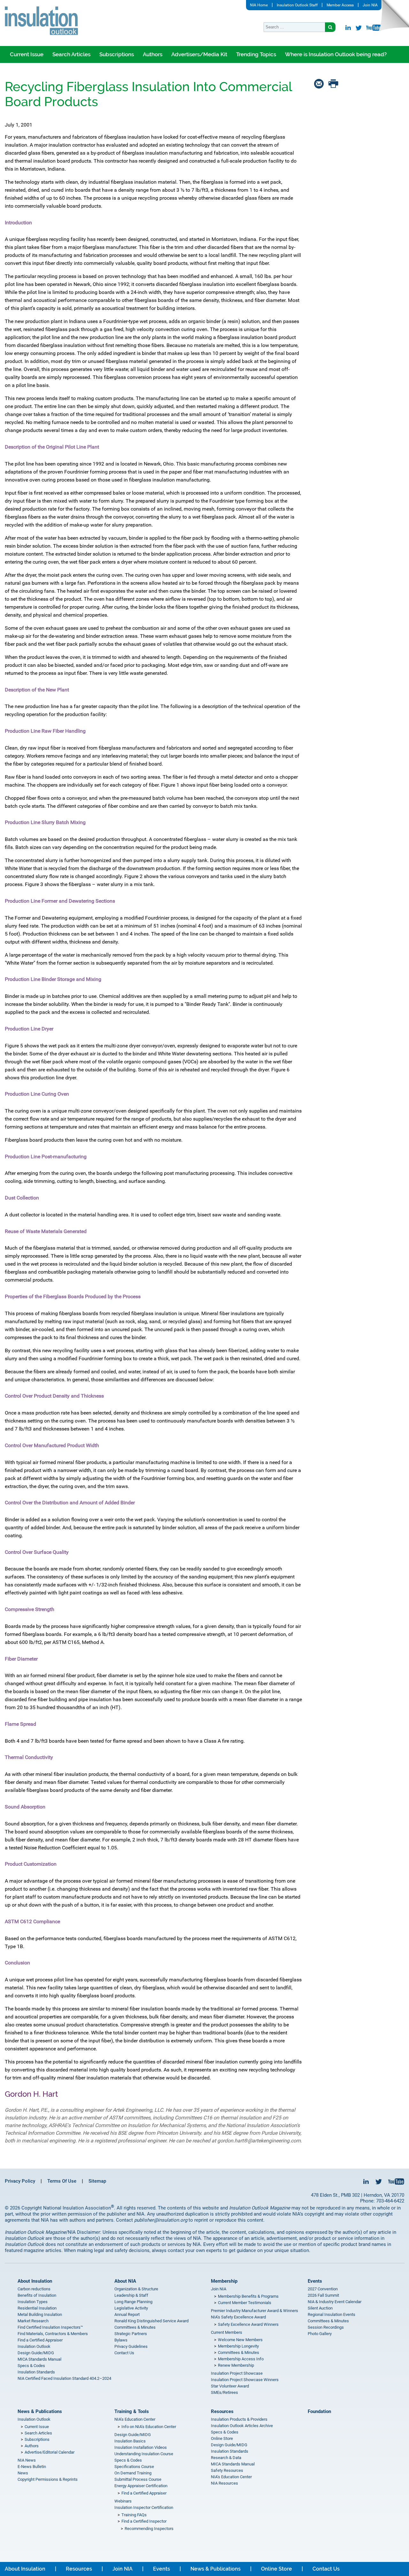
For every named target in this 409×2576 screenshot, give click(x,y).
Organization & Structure (136, 2289)
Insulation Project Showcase (237, 2373)
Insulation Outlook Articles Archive (242, 2426)
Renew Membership (236, 2365)
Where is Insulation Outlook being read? (336, 54)
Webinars (123, 2501)
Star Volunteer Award (230, 2386)
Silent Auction (320, 2308)
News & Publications (40, 2411)
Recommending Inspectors (149, 2529)
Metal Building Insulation (40, 2314)
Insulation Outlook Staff (297, 5)
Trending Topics (256, 54)
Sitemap (97, 2181)
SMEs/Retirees (224, 2392)
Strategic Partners (131, 2334)
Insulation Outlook (34, 2346)
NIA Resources (224, 2483)
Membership (224, 2281)
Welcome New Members (240, 2340)
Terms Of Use (62, 2181)
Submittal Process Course (138, 2479)
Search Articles (71, 54)
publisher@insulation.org (161, 2220)
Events (315, 2281)
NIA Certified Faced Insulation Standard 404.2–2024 (64, 2378)
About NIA (125, 2281)
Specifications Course (134, 2467)
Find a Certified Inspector (144, 2521)
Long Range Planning (133, 2302)
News (23, 2473)
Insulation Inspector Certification (144, 2507)
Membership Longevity (238, 2346)
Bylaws (121, 2340)
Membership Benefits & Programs (248, 2296)
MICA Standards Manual (39, 2359)
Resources (222, 2411)
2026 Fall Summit (323, 2295)
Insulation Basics (130, 2441)
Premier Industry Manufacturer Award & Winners (255, 2311)
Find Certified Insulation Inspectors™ (50, 2327)
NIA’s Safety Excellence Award (238, 2317)
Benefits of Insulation (37, 2295)
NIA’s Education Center (135, 2419)
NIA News (27, 2460)
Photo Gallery (320, 2334)
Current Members (227, 2332)
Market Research (33, 2321)
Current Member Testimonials (245, 2303)
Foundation (319, 2411)
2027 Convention (323, 2289)
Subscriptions (117, 54)
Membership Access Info (241, 2359)
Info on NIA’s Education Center (149, 2427)
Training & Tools (132, 2411)
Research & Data (226, 2458)
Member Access (340, 5)
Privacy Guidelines (131, 2346)
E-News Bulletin (32, 2467)
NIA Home (259, 5)
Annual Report (127, 2314)
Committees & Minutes (135, 2327)
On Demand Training (133, 2473)
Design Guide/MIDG (36, 2353)
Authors (153, 54)
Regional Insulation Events (332, 2314)
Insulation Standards (36, 2372)
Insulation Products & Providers (239, 2419)
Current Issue (27, 54)
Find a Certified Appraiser (40, 2340)
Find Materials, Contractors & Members (53, 2334)
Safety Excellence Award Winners (248, 2324)
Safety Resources (227, 2470)
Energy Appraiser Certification (141, 2486)
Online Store (222, 2438)
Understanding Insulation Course (144, 2454)
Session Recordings (326, 2327)
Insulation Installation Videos (141, 2447)
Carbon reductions (34, 2289)
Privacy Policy (20, 2181)
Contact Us (124, 2353)
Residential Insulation (37, 2308)
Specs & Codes (31, 2366)
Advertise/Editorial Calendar (50, 2452)
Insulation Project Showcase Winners (245, 2380)
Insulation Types (33, 2302)
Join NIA (370, 5)
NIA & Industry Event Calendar (335, 2302)
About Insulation (35, 2281)
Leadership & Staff (131, 2295)
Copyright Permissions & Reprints (48, 2479)
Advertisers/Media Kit (199, 54)
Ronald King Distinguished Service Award (151, 2321)
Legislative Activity (131, 2308)
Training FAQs (134, 2515)
